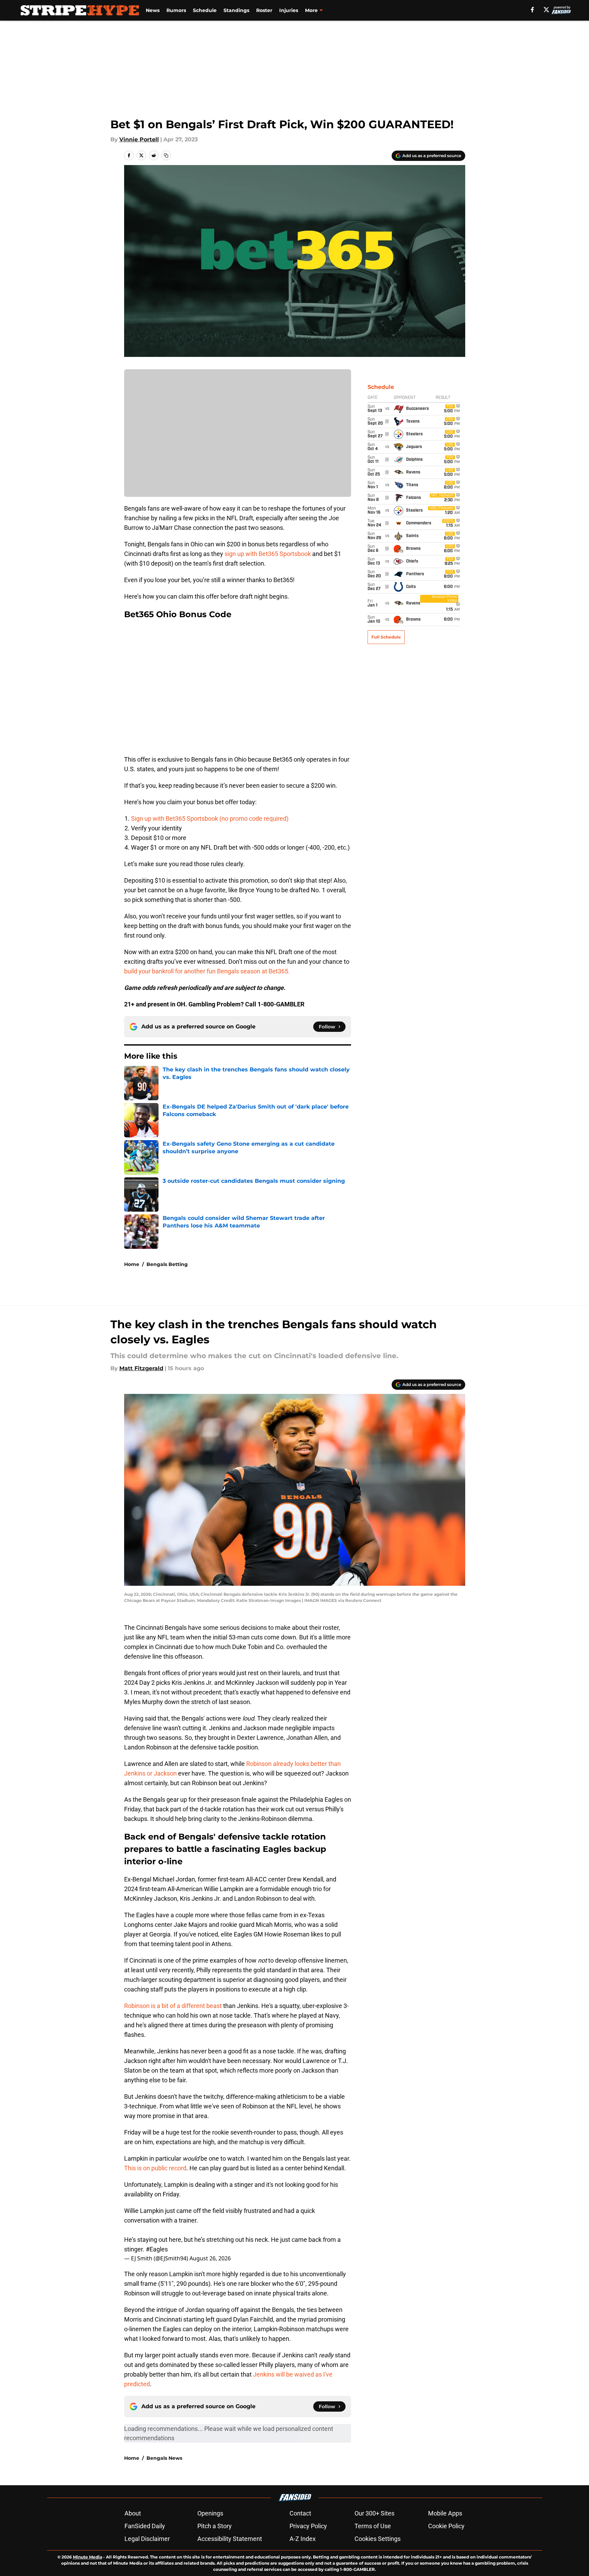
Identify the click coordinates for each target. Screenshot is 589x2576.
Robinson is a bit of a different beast (173, 2006)
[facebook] (532, 10)
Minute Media (88, 2557)
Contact (300, 2513)
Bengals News (164, 2458)
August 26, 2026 (210, 2258)
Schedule (205, 10)
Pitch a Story (215, 2526)
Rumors (176, 10)
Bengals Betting (167, 1264)
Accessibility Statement (230, 2539)
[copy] (166, 155)
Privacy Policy (308, 2526)
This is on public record (155, 2168)
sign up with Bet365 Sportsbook (268, 554)
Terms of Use (373, 2526)
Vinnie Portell (139, 139)
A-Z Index (303, 2539)
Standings (236, 10)
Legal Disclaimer (147, 2539)
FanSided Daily (145, 2526)
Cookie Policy (446, 2526)
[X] (546, 10)
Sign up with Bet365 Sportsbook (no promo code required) (210, 818)
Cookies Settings (378, 2539)
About (133, 2513)
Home (132, 1264)
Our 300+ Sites (374, 2513)
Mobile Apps (445, 2513)
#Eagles (157, 2249)
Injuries (289, 10)
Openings (210, 2513)
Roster (264, 10)
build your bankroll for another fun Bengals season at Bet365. (208, 971)
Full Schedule (386, 637)
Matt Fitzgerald (141, 1368)
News (153, 10)
